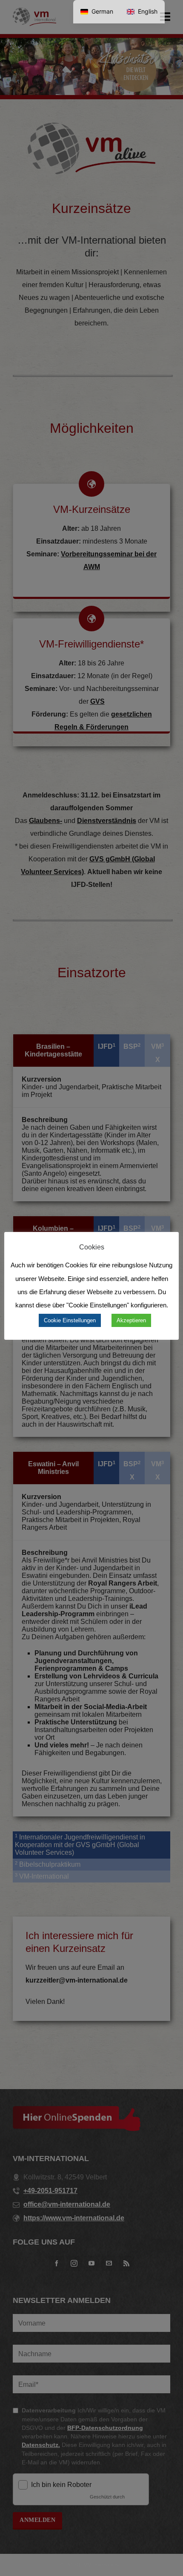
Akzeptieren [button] (131, 1320)
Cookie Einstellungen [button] (70, 1320)
